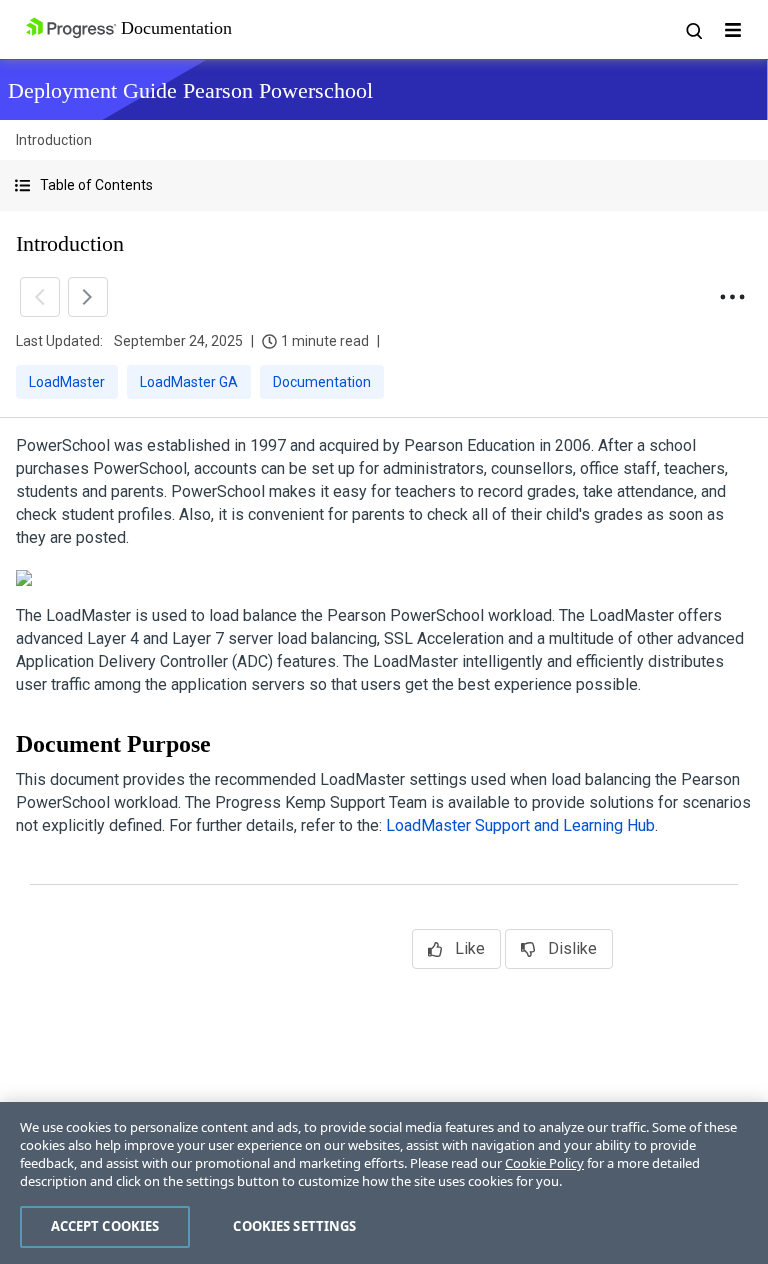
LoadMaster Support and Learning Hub (520, 825)
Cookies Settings (294, 1226)
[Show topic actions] (732, 297)
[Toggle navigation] (733, 30)
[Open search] (693, 30)
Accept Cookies (105, 1226)
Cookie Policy (544, 1163)
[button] (384, 185)
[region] (384, 1183)
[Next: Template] (88, 297)
